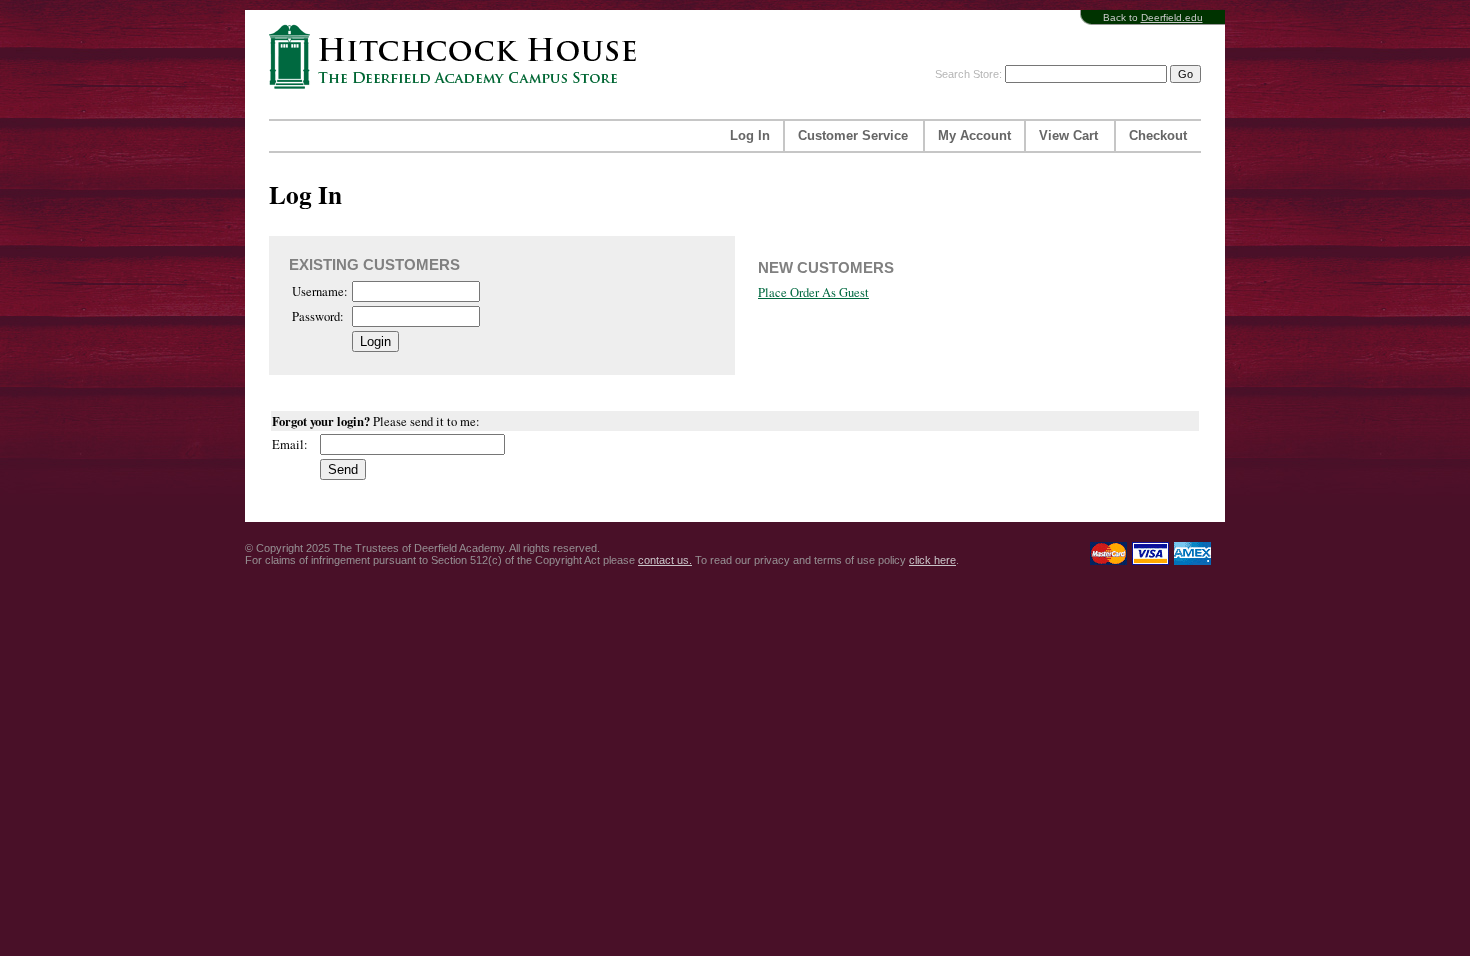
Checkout (1158, 136)
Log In (750, 136)
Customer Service (853, 136)
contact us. (665, 560)
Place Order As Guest (813, 292)
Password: (318, 316)
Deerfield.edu (1172, 17)
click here (932, 560)
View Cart (1068, 136)
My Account (974, 136)
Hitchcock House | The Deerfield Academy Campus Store (459, 56)
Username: (320, 291)
